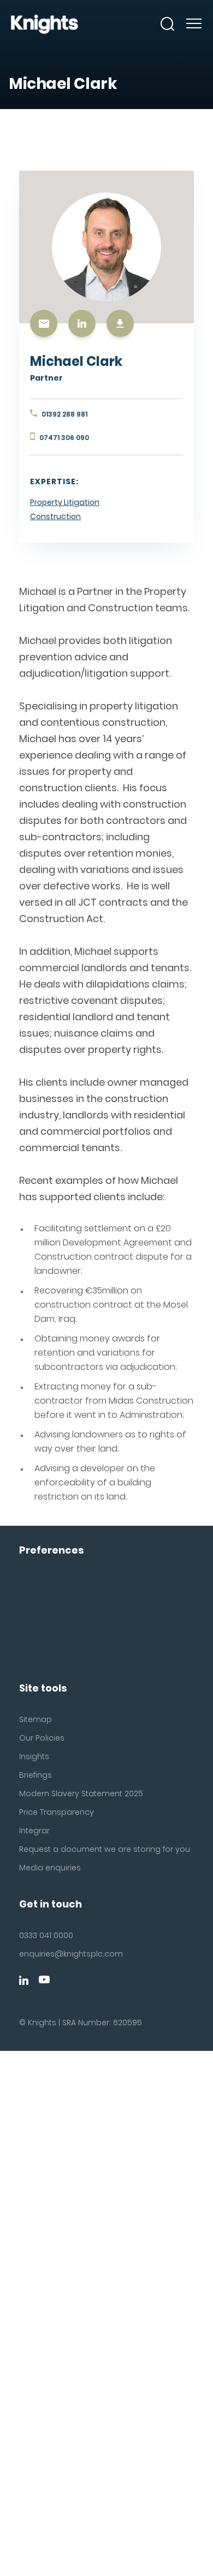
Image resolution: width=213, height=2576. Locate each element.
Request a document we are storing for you (105, 1849)
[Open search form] (168, 24)
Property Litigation (65, 502)
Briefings (35, 1775)
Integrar (34, 1831)
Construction (55, 516)
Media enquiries (50, 1868)
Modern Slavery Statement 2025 (81, 1793)
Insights (34, 1756)
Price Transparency (57, 1812)
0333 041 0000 (46, 1935)
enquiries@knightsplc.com (71, 1954)
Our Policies (42, 1738)
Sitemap (35, 1719)
